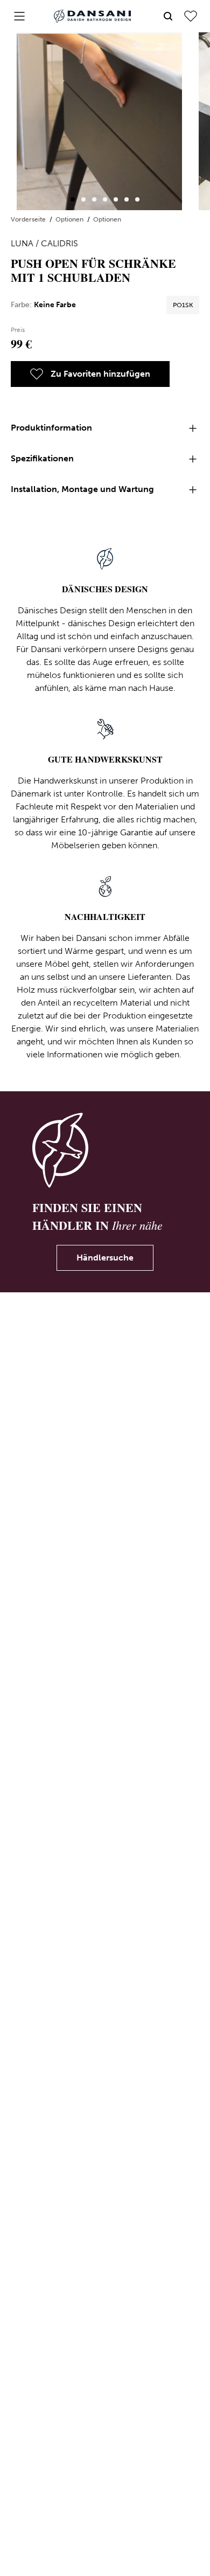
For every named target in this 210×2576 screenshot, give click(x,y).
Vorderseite (29, 219)
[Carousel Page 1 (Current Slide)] (73, 199)
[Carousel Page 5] (116, 199)
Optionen (70, 219)
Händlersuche (105, 1258)
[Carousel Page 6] (127, 199)
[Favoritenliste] (191, 16)
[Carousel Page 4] (105, 199)
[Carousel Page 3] (94, 199)
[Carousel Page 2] (83, 199)
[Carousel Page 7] (137, 199)
